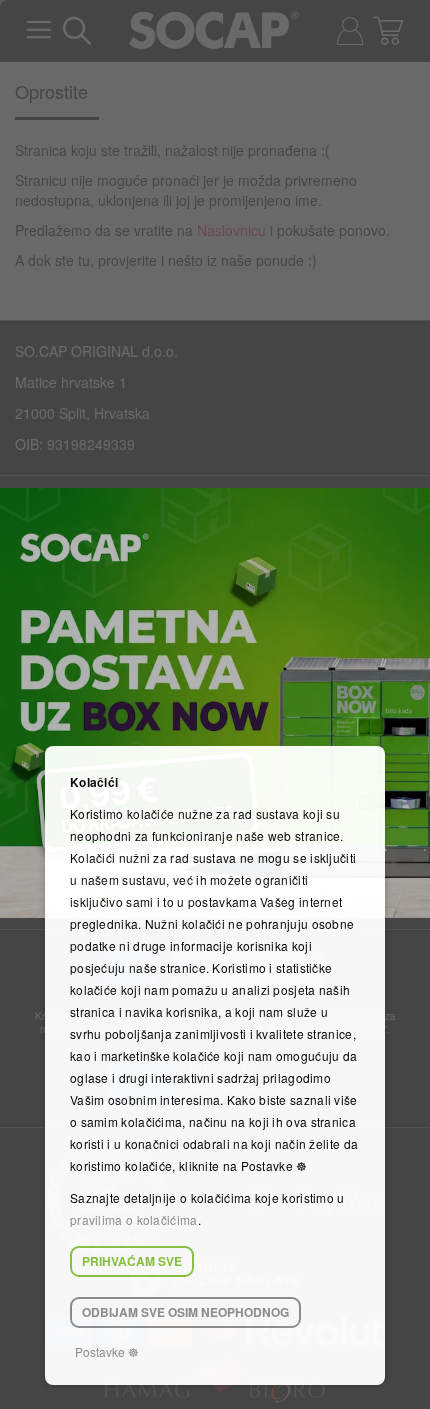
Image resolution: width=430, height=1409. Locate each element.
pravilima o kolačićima (134, 1219)
